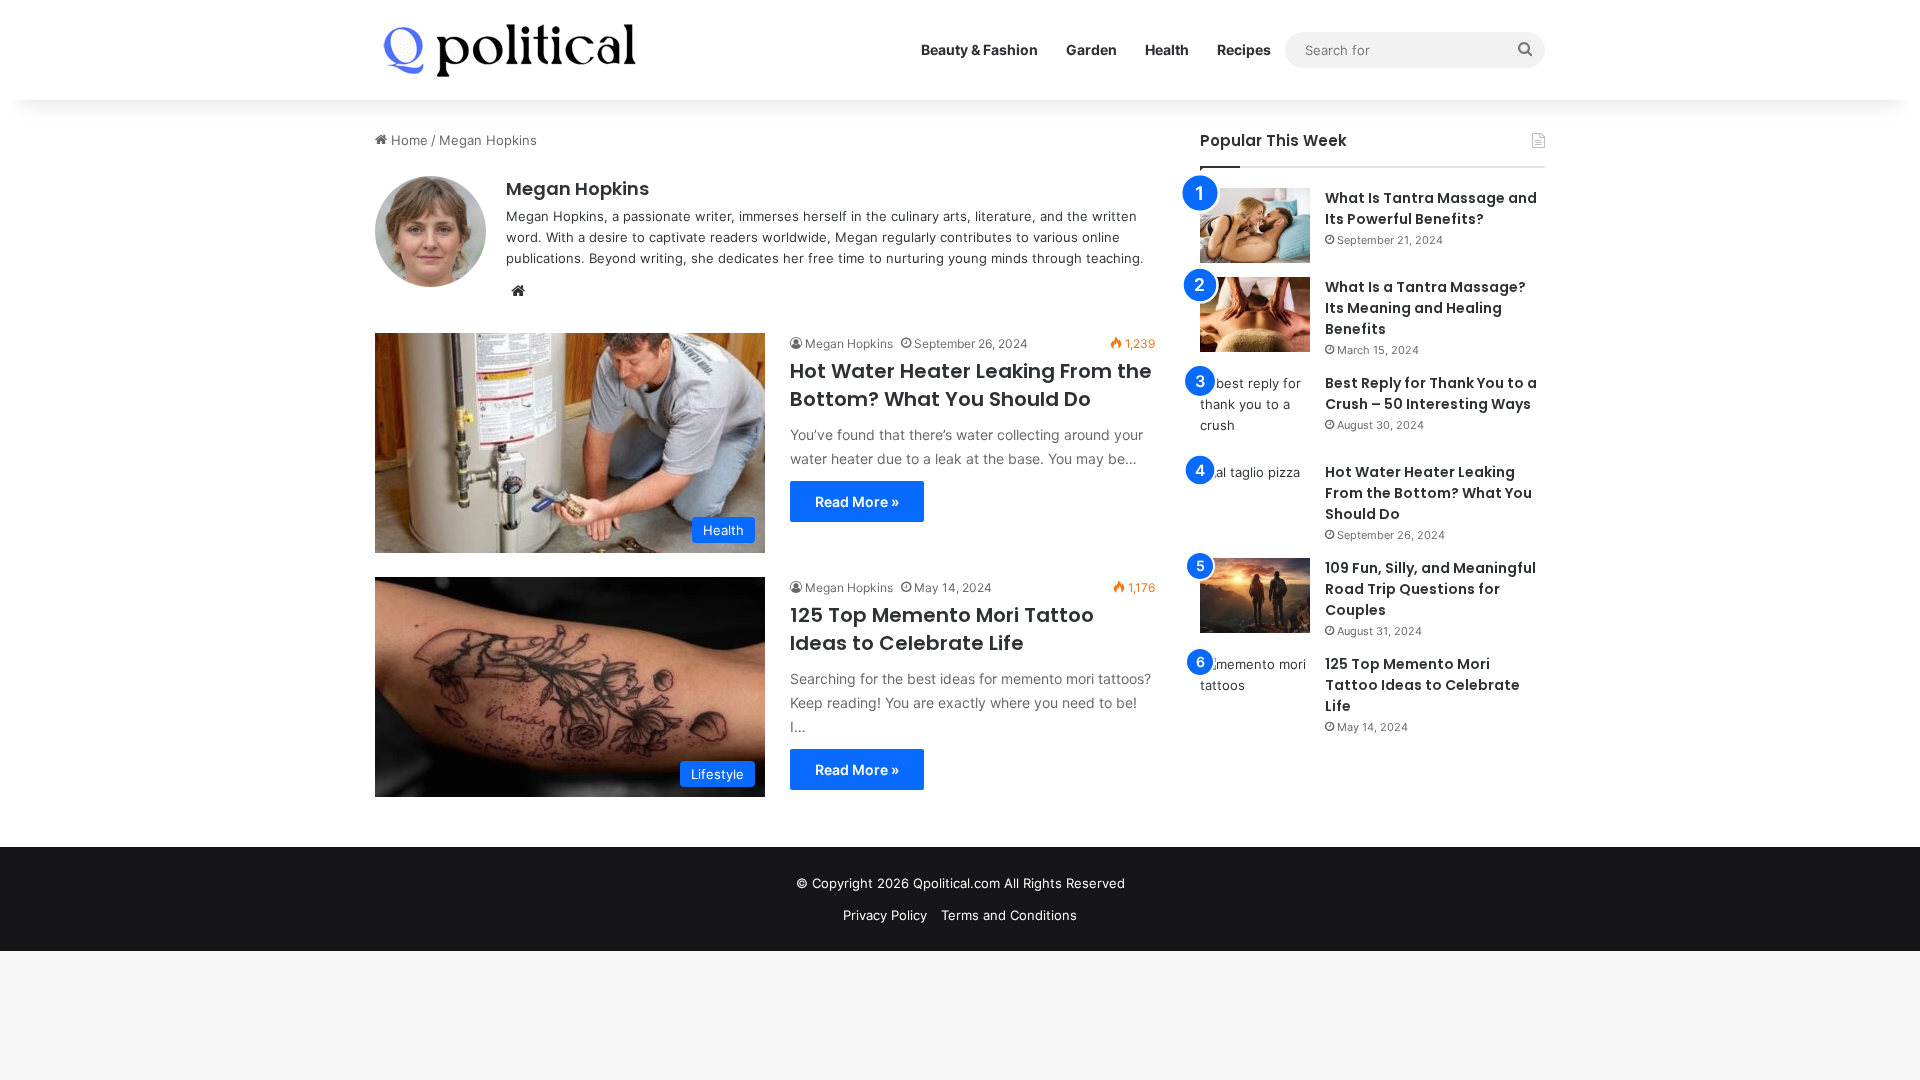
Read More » (857, 501)
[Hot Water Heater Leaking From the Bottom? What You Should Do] (1255, 499)
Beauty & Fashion (979, 49)
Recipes (1244, 49)
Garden (1091, 49)
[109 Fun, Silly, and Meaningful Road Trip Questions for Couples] (1255, 595)
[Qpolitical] (509, 50)
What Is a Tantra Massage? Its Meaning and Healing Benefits (1425, 308)
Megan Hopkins (577, 188)
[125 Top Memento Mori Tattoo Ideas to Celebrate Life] (1255, 691)
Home (407, 140)
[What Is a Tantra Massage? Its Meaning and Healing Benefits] (1255, 314)
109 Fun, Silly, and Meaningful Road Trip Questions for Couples (1430, 589)
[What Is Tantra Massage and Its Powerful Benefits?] (1255, 225)
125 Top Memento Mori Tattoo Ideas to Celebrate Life (942, 629)
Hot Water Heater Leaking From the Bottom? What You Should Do (971, 385)
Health (1167, 49)
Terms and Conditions (1009, 915)
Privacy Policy (885, 915)
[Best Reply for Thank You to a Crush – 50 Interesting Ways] (1255, 410)
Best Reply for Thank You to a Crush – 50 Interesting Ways (1431, 393)
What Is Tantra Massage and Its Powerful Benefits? (1431, 208)
